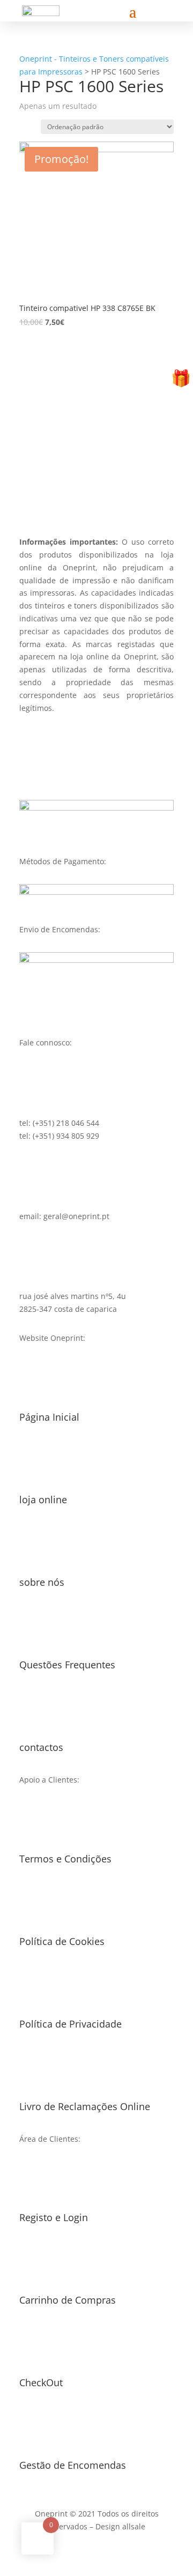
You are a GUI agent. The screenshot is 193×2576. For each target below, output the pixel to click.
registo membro (96, 479)
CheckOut (41, 2382)
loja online (43, 1499)
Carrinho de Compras (68, 2300)
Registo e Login (54, 2217)
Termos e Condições (65, 1859)
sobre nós (42, 1582)
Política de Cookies (62, 1941)
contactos (41, 1747)
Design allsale (120, 2526)
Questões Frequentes (67, 1665)
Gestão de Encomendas (73, 2465)
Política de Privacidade (70, 2024)
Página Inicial (49, 1417)
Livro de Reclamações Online (85, 2106)
